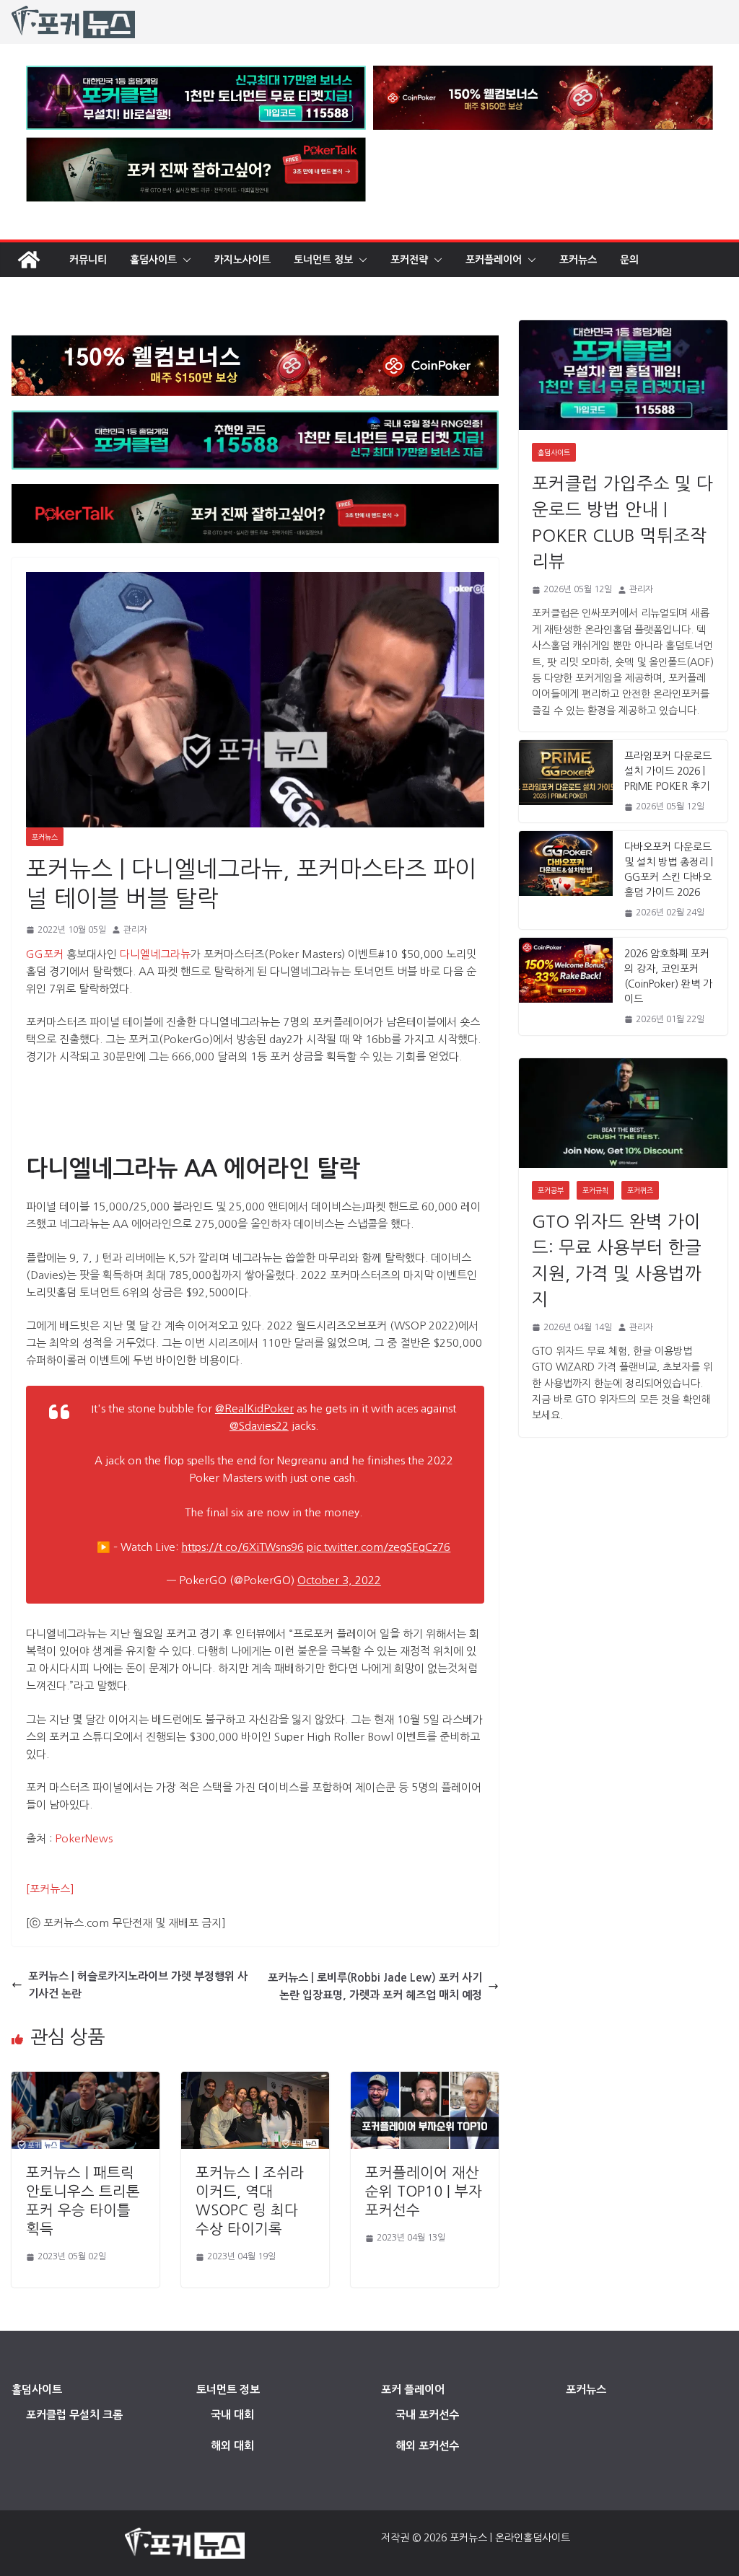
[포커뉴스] (50, 1889)
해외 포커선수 (427, 2446)
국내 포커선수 (427, 2415)
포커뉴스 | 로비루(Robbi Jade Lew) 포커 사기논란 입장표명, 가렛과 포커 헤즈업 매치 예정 (375, 1986)
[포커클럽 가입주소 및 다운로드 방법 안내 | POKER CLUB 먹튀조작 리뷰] (623, 375)
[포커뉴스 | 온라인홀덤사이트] (29, 260)
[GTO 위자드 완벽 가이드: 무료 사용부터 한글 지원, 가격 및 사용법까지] (623, 1113)
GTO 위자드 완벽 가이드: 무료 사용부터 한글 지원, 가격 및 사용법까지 (617, 1260)
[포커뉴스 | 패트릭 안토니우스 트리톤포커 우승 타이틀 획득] (86, 2080)
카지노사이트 (242, 260)
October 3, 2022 (339, 1580)
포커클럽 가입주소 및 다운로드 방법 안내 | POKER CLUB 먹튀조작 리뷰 (622, 522)
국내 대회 (232, 2415)
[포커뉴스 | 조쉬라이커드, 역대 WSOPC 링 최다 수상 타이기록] (255, 2080)
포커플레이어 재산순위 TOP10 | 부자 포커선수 (424, 2192)
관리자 (135, 930)
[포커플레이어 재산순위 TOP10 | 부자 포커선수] (425, 2080)
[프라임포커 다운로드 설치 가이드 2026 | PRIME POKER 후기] (566, 781)
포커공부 (551, 1190)
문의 (629, 260)
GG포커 (45, 954)
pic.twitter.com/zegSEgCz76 (379, 1547)
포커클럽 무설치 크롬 (74, 2415)
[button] (184, 260)
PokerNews (84, 1838)
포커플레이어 (494, 260)
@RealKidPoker (254, 1408)
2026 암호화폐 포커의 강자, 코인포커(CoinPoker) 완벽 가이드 (668, 976)
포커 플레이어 (413, 2390)
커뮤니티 (88, 260)
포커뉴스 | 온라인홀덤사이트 (510, 2538)
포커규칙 (595, 1190)
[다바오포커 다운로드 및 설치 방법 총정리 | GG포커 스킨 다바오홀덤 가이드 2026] (566, 880)
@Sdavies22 (259, 1426)
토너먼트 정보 (323, 260)
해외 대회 (232, 2446)
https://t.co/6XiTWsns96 (242, 1547)
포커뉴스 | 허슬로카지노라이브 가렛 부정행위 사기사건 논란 (138, 1985)
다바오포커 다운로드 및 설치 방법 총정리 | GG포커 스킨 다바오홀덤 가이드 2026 (669, 870)
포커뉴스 (578, 260)
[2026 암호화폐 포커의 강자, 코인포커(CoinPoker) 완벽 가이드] (566, 986)
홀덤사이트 (153, 260)
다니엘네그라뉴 (155, 954)
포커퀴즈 (640, 1190)
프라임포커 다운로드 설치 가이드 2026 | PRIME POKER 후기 (668, 771)
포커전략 (409, 260)
